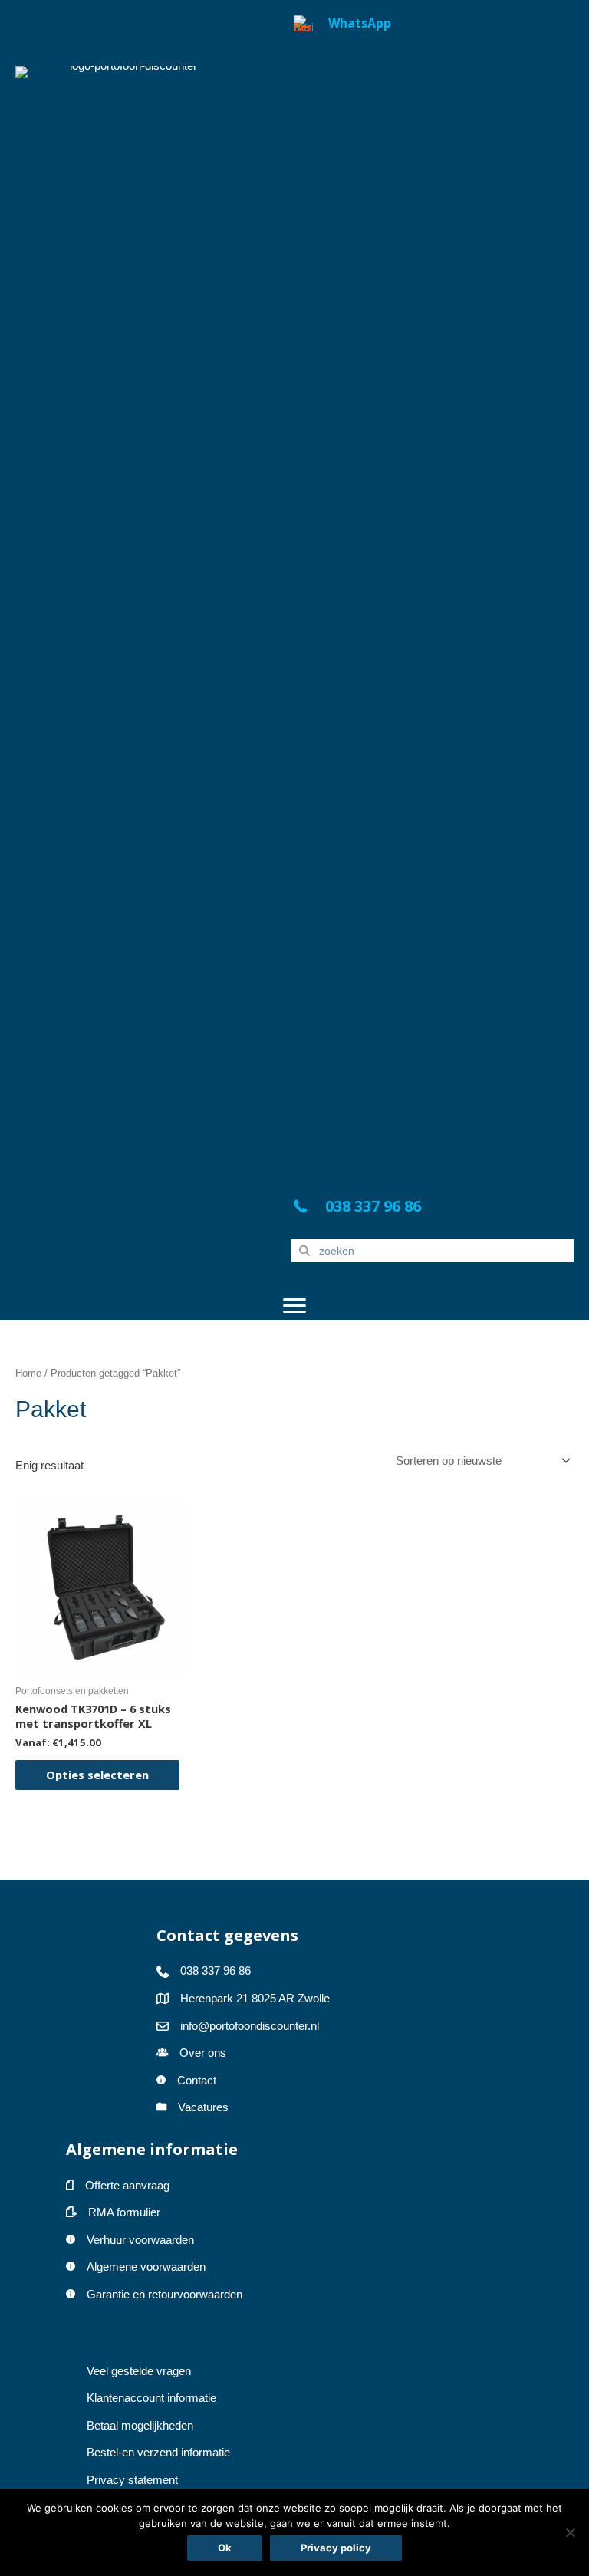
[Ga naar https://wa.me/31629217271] (432, 591)
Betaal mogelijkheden (140, 2426)
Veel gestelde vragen (139, 2371)
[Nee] (570, 2532)
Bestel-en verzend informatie (160, 2453)
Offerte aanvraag (127, 2186)
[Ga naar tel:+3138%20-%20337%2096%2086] (432, 1210)
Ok (225, 2548)
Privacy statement (132, 2480)
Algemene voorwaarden (146, 2267)
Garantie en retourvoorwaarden (165, 2295)
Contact (197, 2081)
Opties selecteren (97, 1775)
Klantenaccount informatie (151, 2398)
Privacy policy (336, 2548)
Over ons (203, 2053)
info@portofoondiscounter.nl (250, 2026)
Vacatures (203, 2107)
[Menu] (294, 1306)
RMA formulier (124, 2212)
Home (28, 1373)
